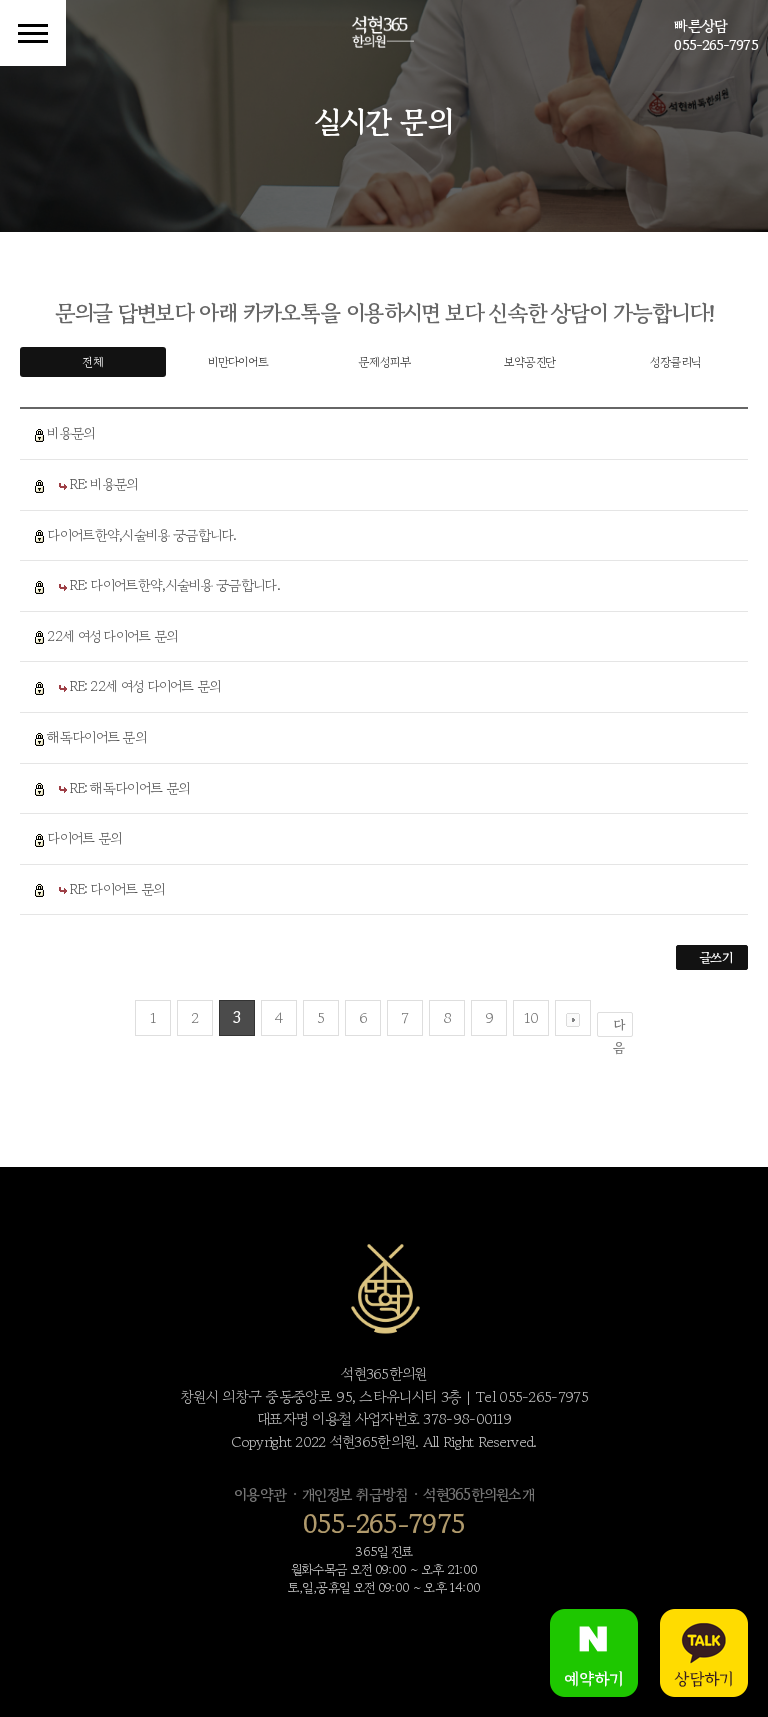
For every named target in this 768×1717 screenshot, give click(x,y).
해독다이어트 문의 (96, 737)
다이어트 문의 (84, 838)
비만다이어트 (238, 361)
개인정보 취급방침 (354, 1494)
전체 (92, 361)
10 (531, 1017)
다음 (618, 1026)
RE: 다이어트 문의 (117, 889)
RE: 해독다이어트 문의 (129, 788)
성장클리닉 (675, 361)
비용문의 (70, 433)
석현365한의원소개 (478, 1494)
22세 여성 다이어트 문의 (112, 636)
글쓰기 (715, 957)
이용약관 (260, 1494)
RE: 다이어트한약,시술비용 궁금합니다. (175, 585)
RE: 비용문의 (103, 484)
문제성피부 (384, 361)
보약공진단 (530, 361)
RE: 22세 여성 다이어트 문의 (145, 686)
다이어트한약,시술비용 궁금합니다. (141, 535)
